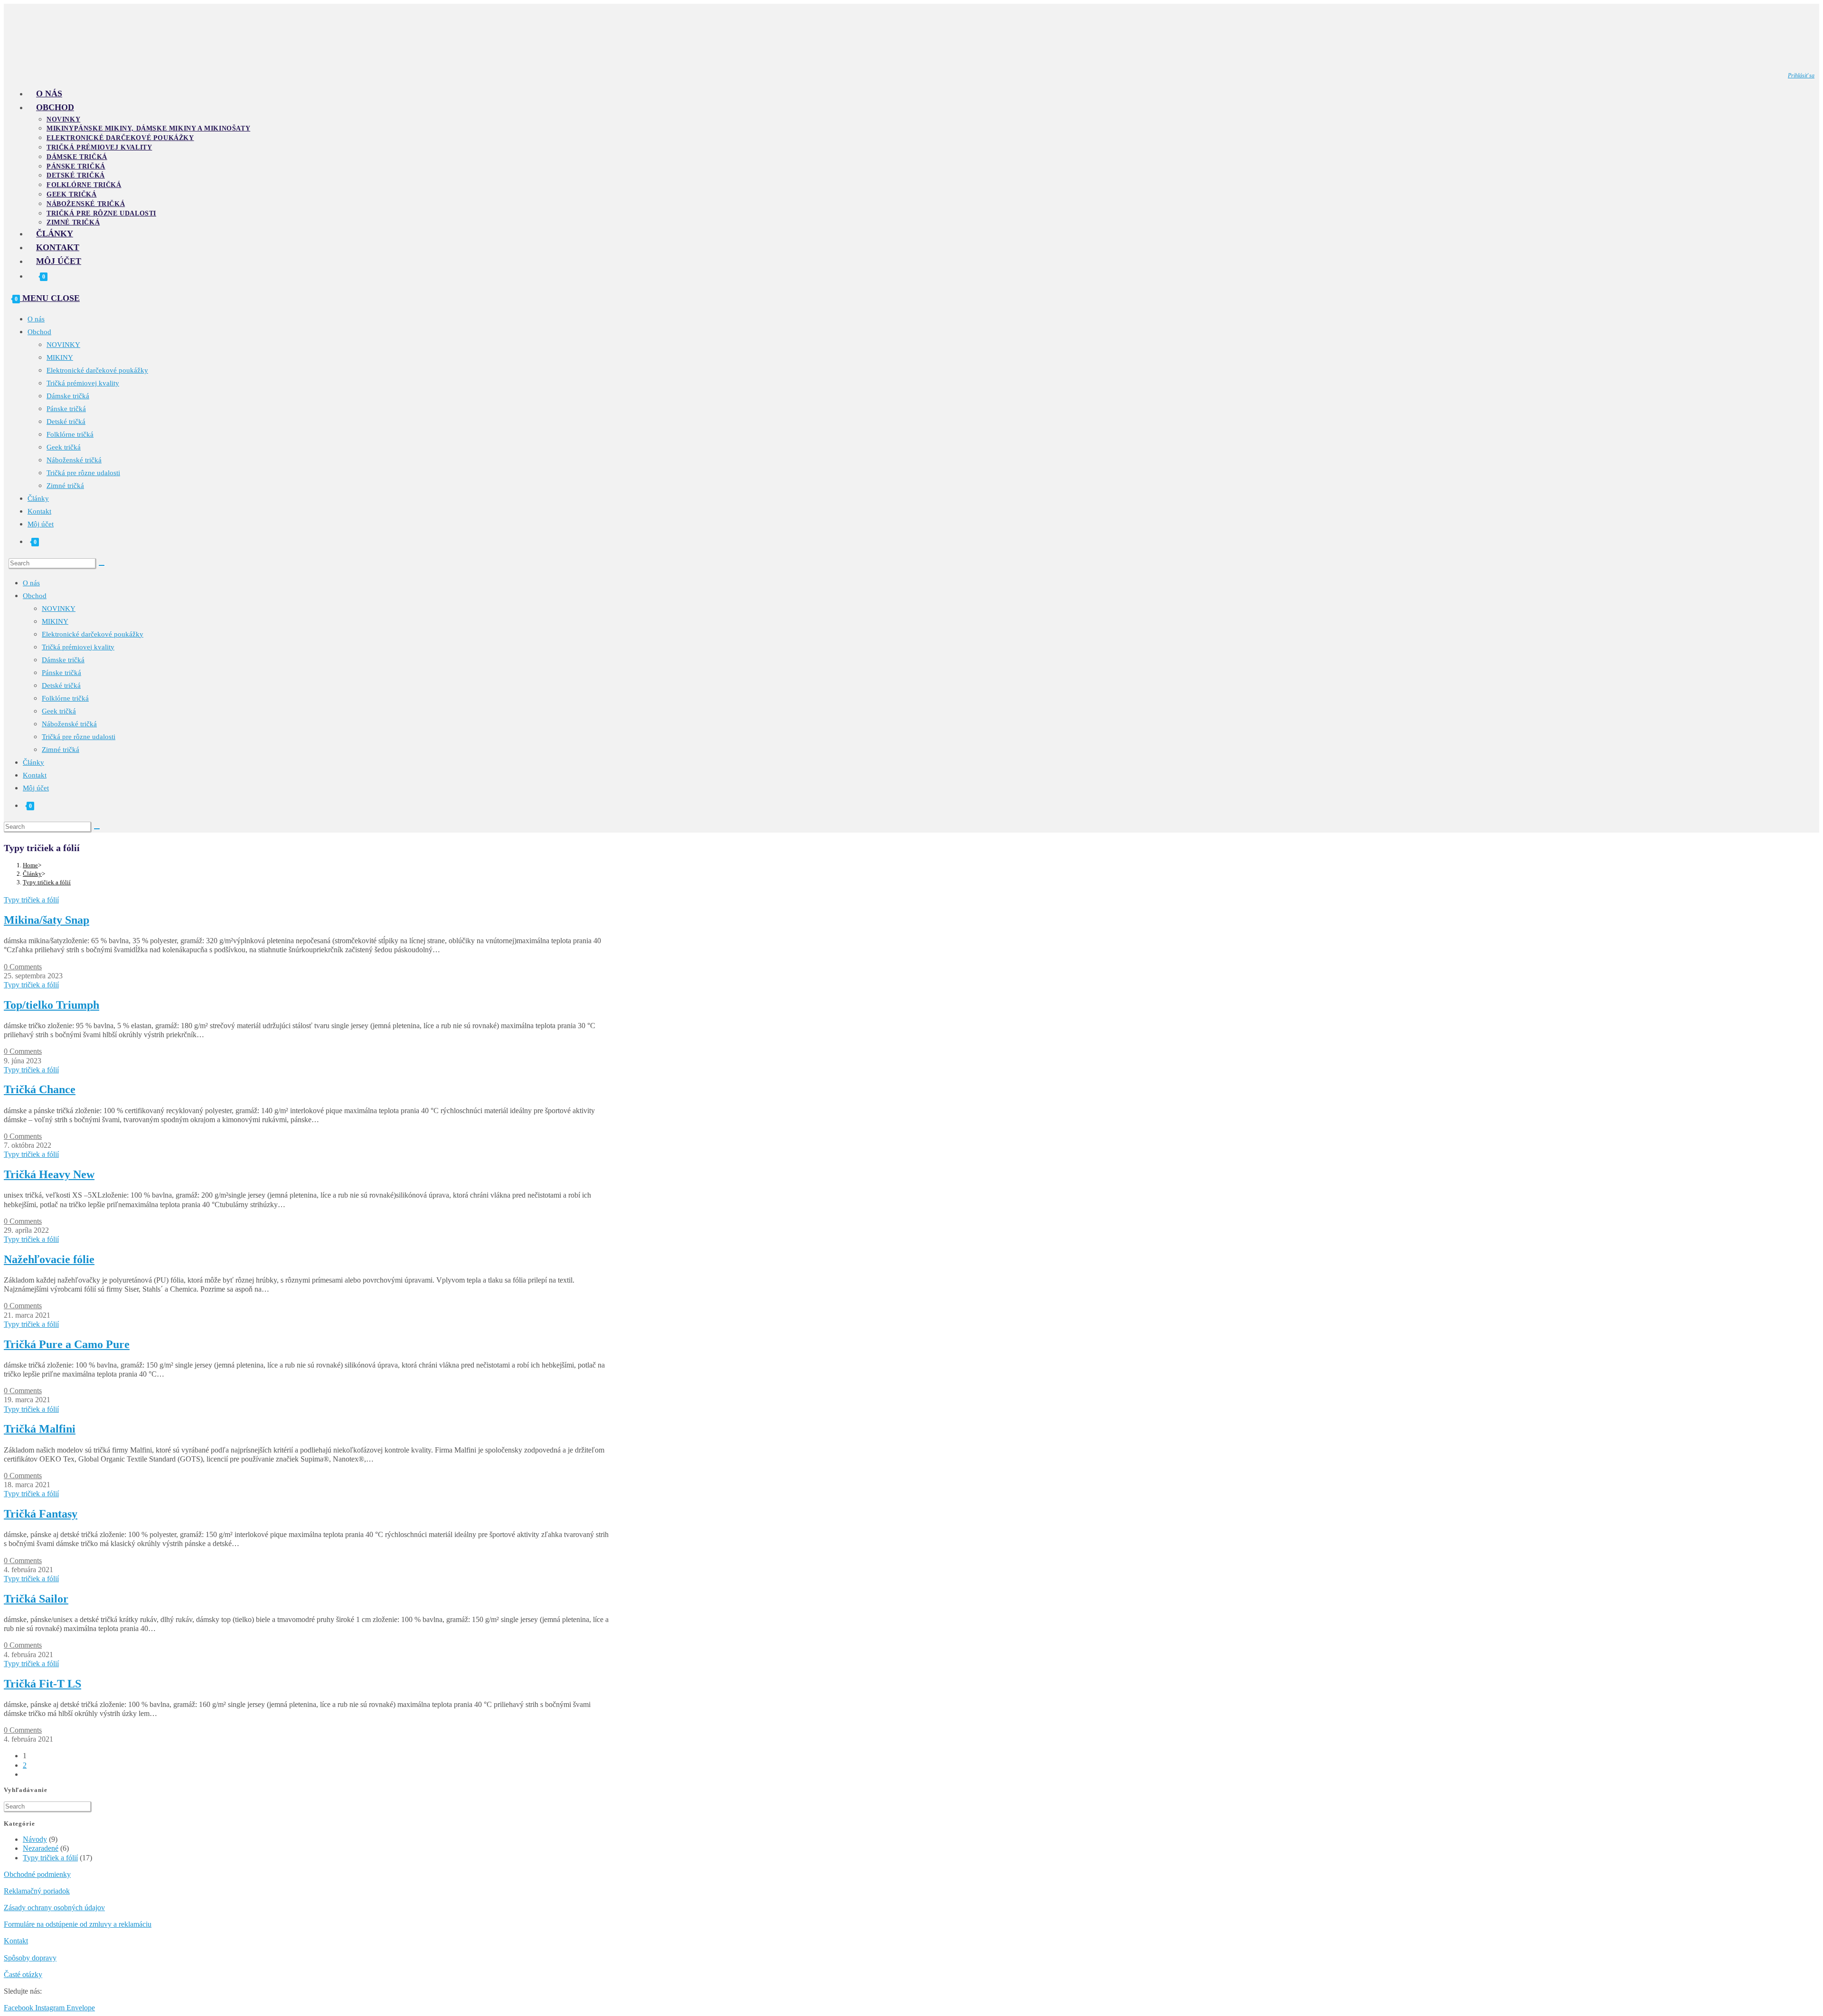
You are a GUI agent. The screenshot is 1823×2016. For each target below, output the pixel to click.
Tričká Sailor (36, 1599)
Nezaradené (41, 1848)
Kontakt (39, 511)
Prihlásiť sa (1801, 75)
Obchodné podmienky (37, 1874)
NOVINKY (63, 345)
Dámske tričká (68, 396)
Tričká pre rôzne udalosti (83, 473)
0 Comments (23, 967)
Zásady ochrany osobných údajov (54, 1908)
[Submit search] (102, 565)
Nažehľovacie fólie (49, 1259)
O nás (36, 319)
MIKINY (60, 357)
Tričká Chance (40, 1089)
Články (38, 498)
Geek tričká (64, 447)
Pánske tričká (66, 409)
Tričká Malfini (40, 1429)
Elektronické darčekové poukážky (97, 370)
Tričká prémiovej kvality (83, 383)
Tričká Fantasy (41, 1514)
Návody (35, 1839)
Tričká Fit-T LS (42, 1684)
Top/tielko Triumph (52, 1005)
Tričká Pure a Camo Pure (67, 1344)
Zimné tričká (65, 486)
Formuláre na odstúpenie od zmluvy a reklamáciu (78, 1924)
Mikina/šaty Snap (47, 920)
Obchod (39, 332)
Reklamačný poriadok (37, 1891)
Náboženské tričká (74, 460)
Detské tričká (66, 422)
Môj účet (41, 524)
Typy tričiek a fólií (47, 882)
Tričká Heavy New (49, 1174)
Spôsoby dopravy (30, 1958)
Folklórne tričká (70, 434)
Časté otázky (23, 1974)
